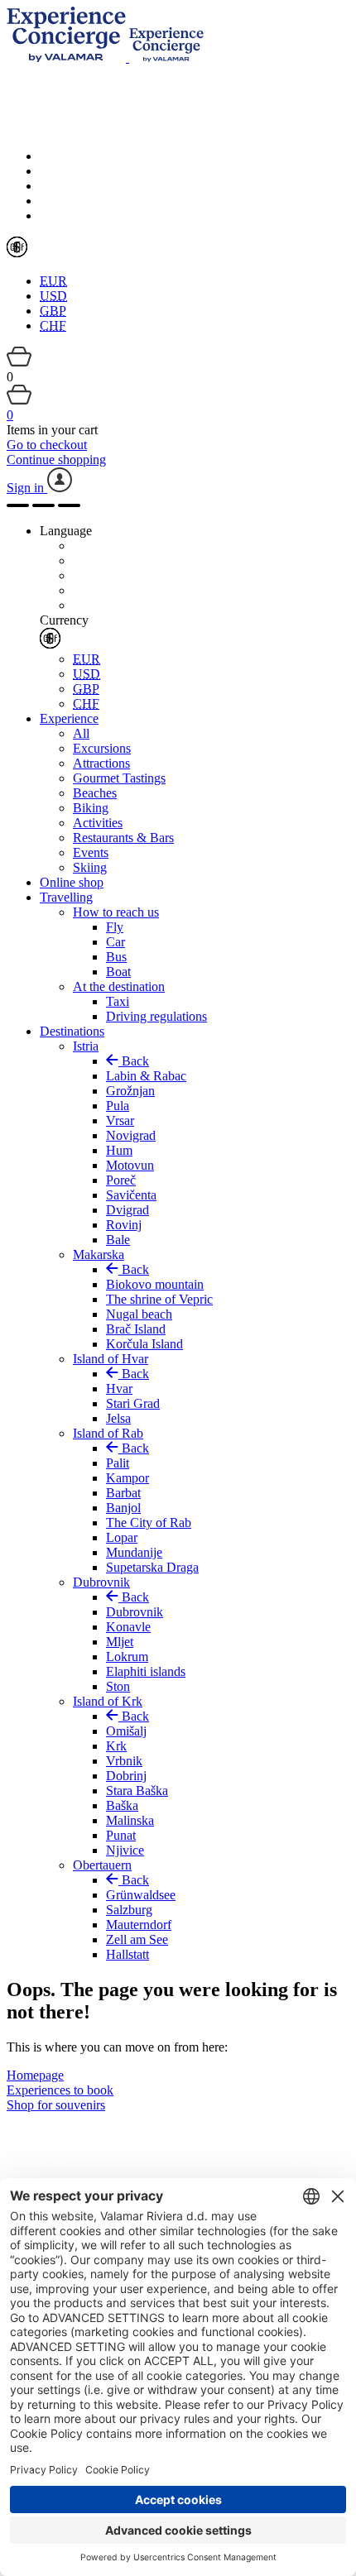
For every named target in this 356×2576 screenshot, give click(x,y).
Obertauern (102, 1865)
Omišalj (126, 1731)
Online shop (72, 882)
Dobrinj (126, 1776)
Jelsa (118, 1418)
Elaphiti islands (146, 1671)
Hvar (119, 1389)
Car (115, 942)
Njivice (125, 1850)
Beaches (95, 793)
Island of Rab (108, 1433)
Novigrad (131, 1135)
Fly (115, 927)
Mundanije (134, 1552)
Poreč (121, 1180)
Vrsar (120, 1120)
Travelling (66, 897)
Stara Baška (137, 1791)
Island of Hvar (111, 1359)
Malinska (130, 1820)
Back (134, 1061)
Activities (98, 823)
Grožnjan (130, 1091)
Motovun (130, 1165)
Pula (118, 1106)
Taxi (118, 1001)
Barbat (123, 1493)
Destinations (72, 1031)
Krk (116, 1746)
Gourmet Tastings (119, 778)
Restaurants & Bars (123, 838)
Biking (91, 808)
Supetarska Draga (152, 1567)
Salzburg (129, 1910)
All (81, 733)
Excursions (102, 748)
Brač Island (136, 1329)
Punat (121, 1835)
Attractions (101, 763)
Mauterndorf (139, 1925)
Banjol (123, 1508)
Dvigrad (127, 1210)
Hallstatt (127, 1954)
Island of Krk (108, 1701)
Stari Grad (133, 1403)
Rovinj (124, 1225)
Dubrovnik (101, 1582)
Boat (118, 972)
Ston (118, 1686)
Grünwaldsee (141, 1895)
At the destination (119, 986)
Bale (118, 1240)
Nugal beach (139, 1314)
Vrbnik (124, 1761)
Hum (119, 1150)
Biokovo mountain (155, 1284)
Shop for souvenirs (56, 2105)
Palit (118, 1463)
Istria (86, 1046)
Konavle (128, 1627)
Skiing (90, 867)
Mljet (120, 1642)
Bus (116, 957)
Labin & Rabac (146, 1076)
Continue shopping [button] (56, 460)
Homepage (35, 2075)
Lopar (122, 1537)
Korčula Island (144, 1344)
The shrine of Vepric (159, 1299)
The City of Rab (149, 1523)
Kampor (127, 1478)
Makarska (99, 1254)
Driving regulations (156, 1016)
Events (91, 852)
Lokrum (127, 1657)
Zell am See (137, 1939)
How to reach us (116, 912)
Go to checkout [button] (47, 445)
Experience (69, 718)
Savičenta (131, 1195)
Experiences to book (60, 2090)
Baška (122, 1805)
